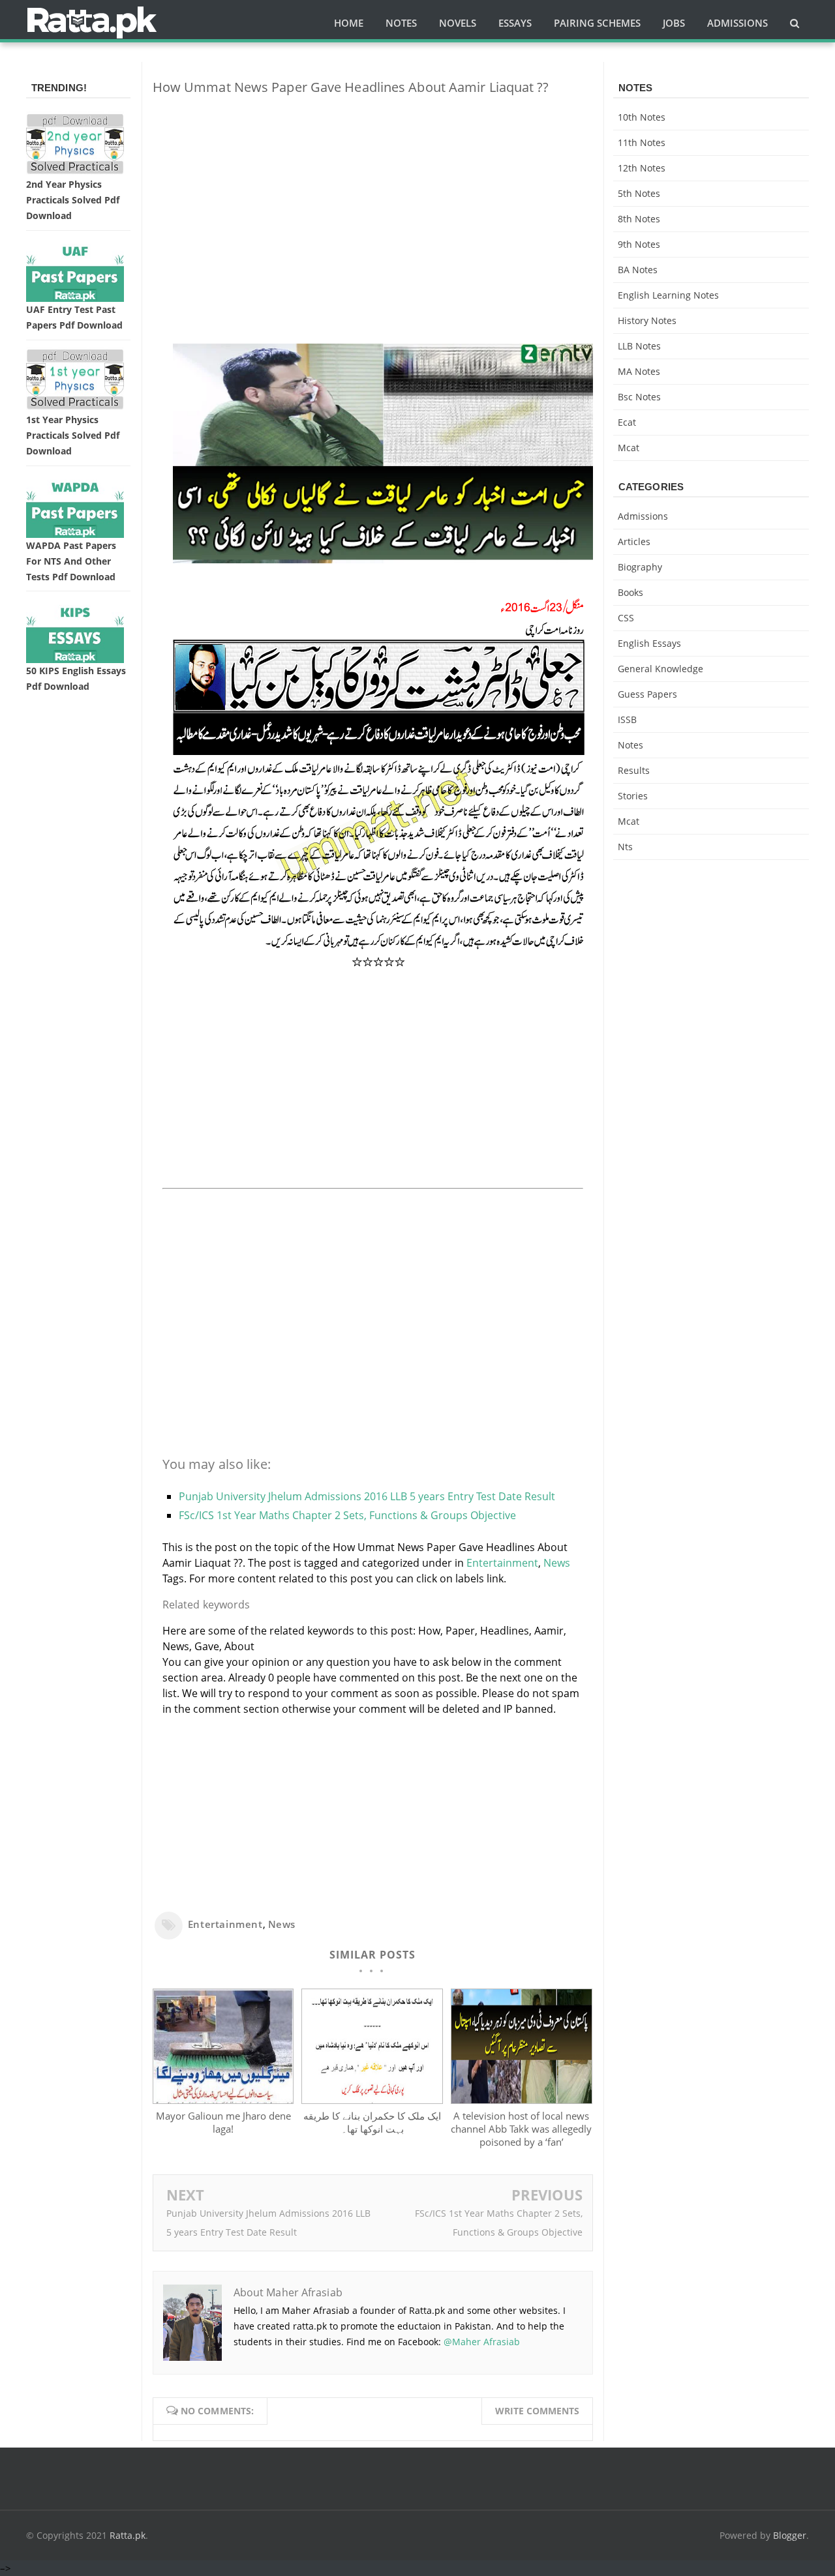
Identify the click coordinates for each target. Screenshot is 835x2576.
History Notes (647, 320)
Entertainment (502, 1563)
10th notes (642, 117)
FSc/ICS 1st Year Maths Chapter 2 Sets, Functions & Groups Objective (347, 1515)
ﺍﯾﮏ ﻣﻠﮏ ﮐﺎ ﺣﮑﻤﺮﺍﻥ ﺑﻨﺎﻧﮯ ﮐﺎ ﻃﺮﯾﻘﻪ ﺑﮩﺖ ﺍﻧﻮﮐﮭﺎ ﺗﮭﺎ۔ (372, 2122)
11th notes (642, 142)
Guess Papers (647, 694)
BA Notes (638, 270)
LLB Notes (639, 346)
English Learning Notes (668, 295)
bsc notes (639, 397)
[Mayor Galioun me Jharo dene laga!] (223, 2100)
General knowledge (660, 669)
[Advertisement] (373, 197)
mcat (629, 448)
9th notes (639, 244)
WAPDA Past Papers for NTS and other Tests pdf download (71, 561)
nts (625, 847)
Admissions (643, 516)
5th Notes (639, 193)
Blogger (790, 2535)
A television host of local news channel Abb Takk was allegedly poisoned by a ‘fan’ (521, 2129)
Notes (630, 745)
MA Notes (639, 371)
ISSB (627, 719)
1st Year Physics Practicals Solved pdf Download (73, 435)
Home (349, 23)
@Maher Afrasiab (482, 2342)
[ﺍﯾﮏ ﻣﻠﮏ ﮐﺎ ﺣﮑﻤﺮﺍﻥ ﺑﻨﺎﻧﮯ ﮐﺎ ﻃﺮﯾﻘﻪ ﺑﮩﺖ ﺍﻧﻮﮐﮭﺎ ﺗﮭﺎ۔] (372, 2100)
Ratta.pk (128, 2535)
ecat (627, 422)
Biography (640, 567)
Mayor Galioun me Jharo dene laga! (223, 2122)
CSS (626, 618)
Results (634, 770)
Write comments (537, 2411)
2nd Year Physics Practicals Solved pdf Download (73, 200)
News (557, 1563)
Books (630, 592)
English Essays (649, 643)
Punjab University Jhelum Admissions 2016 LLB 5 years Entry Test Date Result (367, 1496)
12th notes (642, 168)
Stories (633, 796)
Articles (634, 541)
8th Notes (639, 219)
